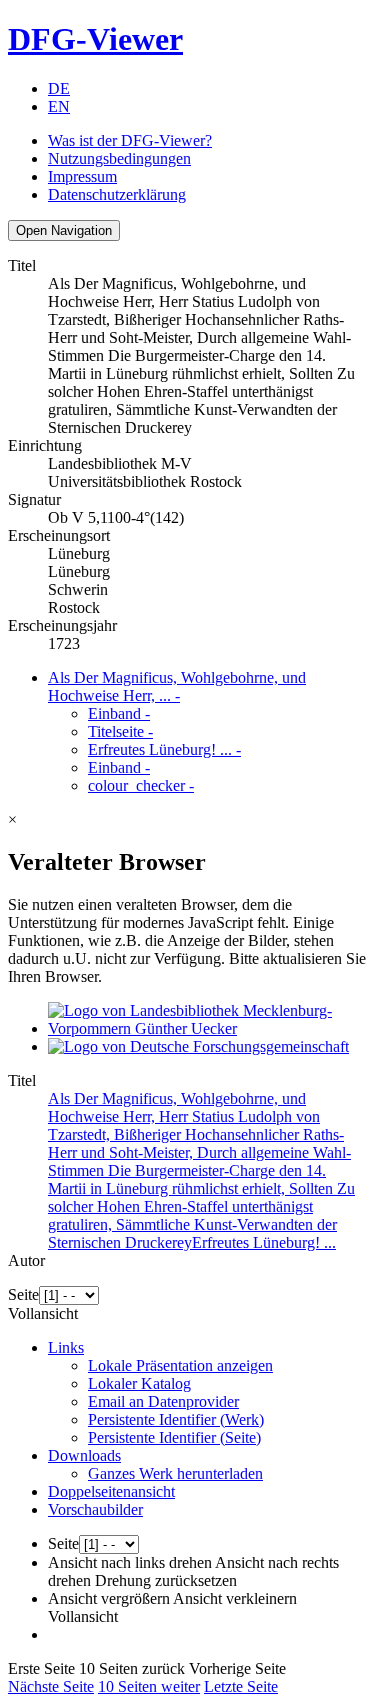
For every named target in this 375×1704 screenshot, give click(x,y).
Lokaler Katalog (139, 1383)
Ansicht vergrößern (109, 1598)
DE (59, 88)
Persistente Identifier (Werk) (176, 1419)
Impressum (82, 176)
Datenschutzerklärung (117, 194)
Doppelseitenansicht (111, 1491)
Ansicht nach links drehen (130, 1562)
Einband (119, 713)
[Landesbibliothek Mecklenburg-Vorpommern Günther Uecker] (207, 1028)
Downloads (84, 1455)
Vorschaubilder (95, 1509)
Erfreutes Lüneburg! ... (164, 749)
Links (66, 1347)
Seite (23, 1294)
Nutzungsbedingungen (119, 158)
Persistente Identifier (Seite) (174, 1437)
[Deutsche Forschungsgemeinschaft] (198, 1046)
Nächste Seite (51, 1686)
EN (59, 106)
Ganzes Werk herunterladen (175, 1473)
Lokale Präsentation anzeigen (180, 1365)
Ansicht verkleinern (235, 1598)
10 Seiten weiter (149, 1686)
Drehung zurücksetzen (166, 1580)
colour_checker (141, 785)
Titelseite (120, 731)
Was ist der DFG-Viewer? (130, 140)
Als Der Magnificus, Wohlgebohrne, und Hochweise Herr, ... (177, 686)
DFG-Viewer (95, 39)
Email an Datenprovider (163, 1401)
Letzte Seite (241, 1686)
